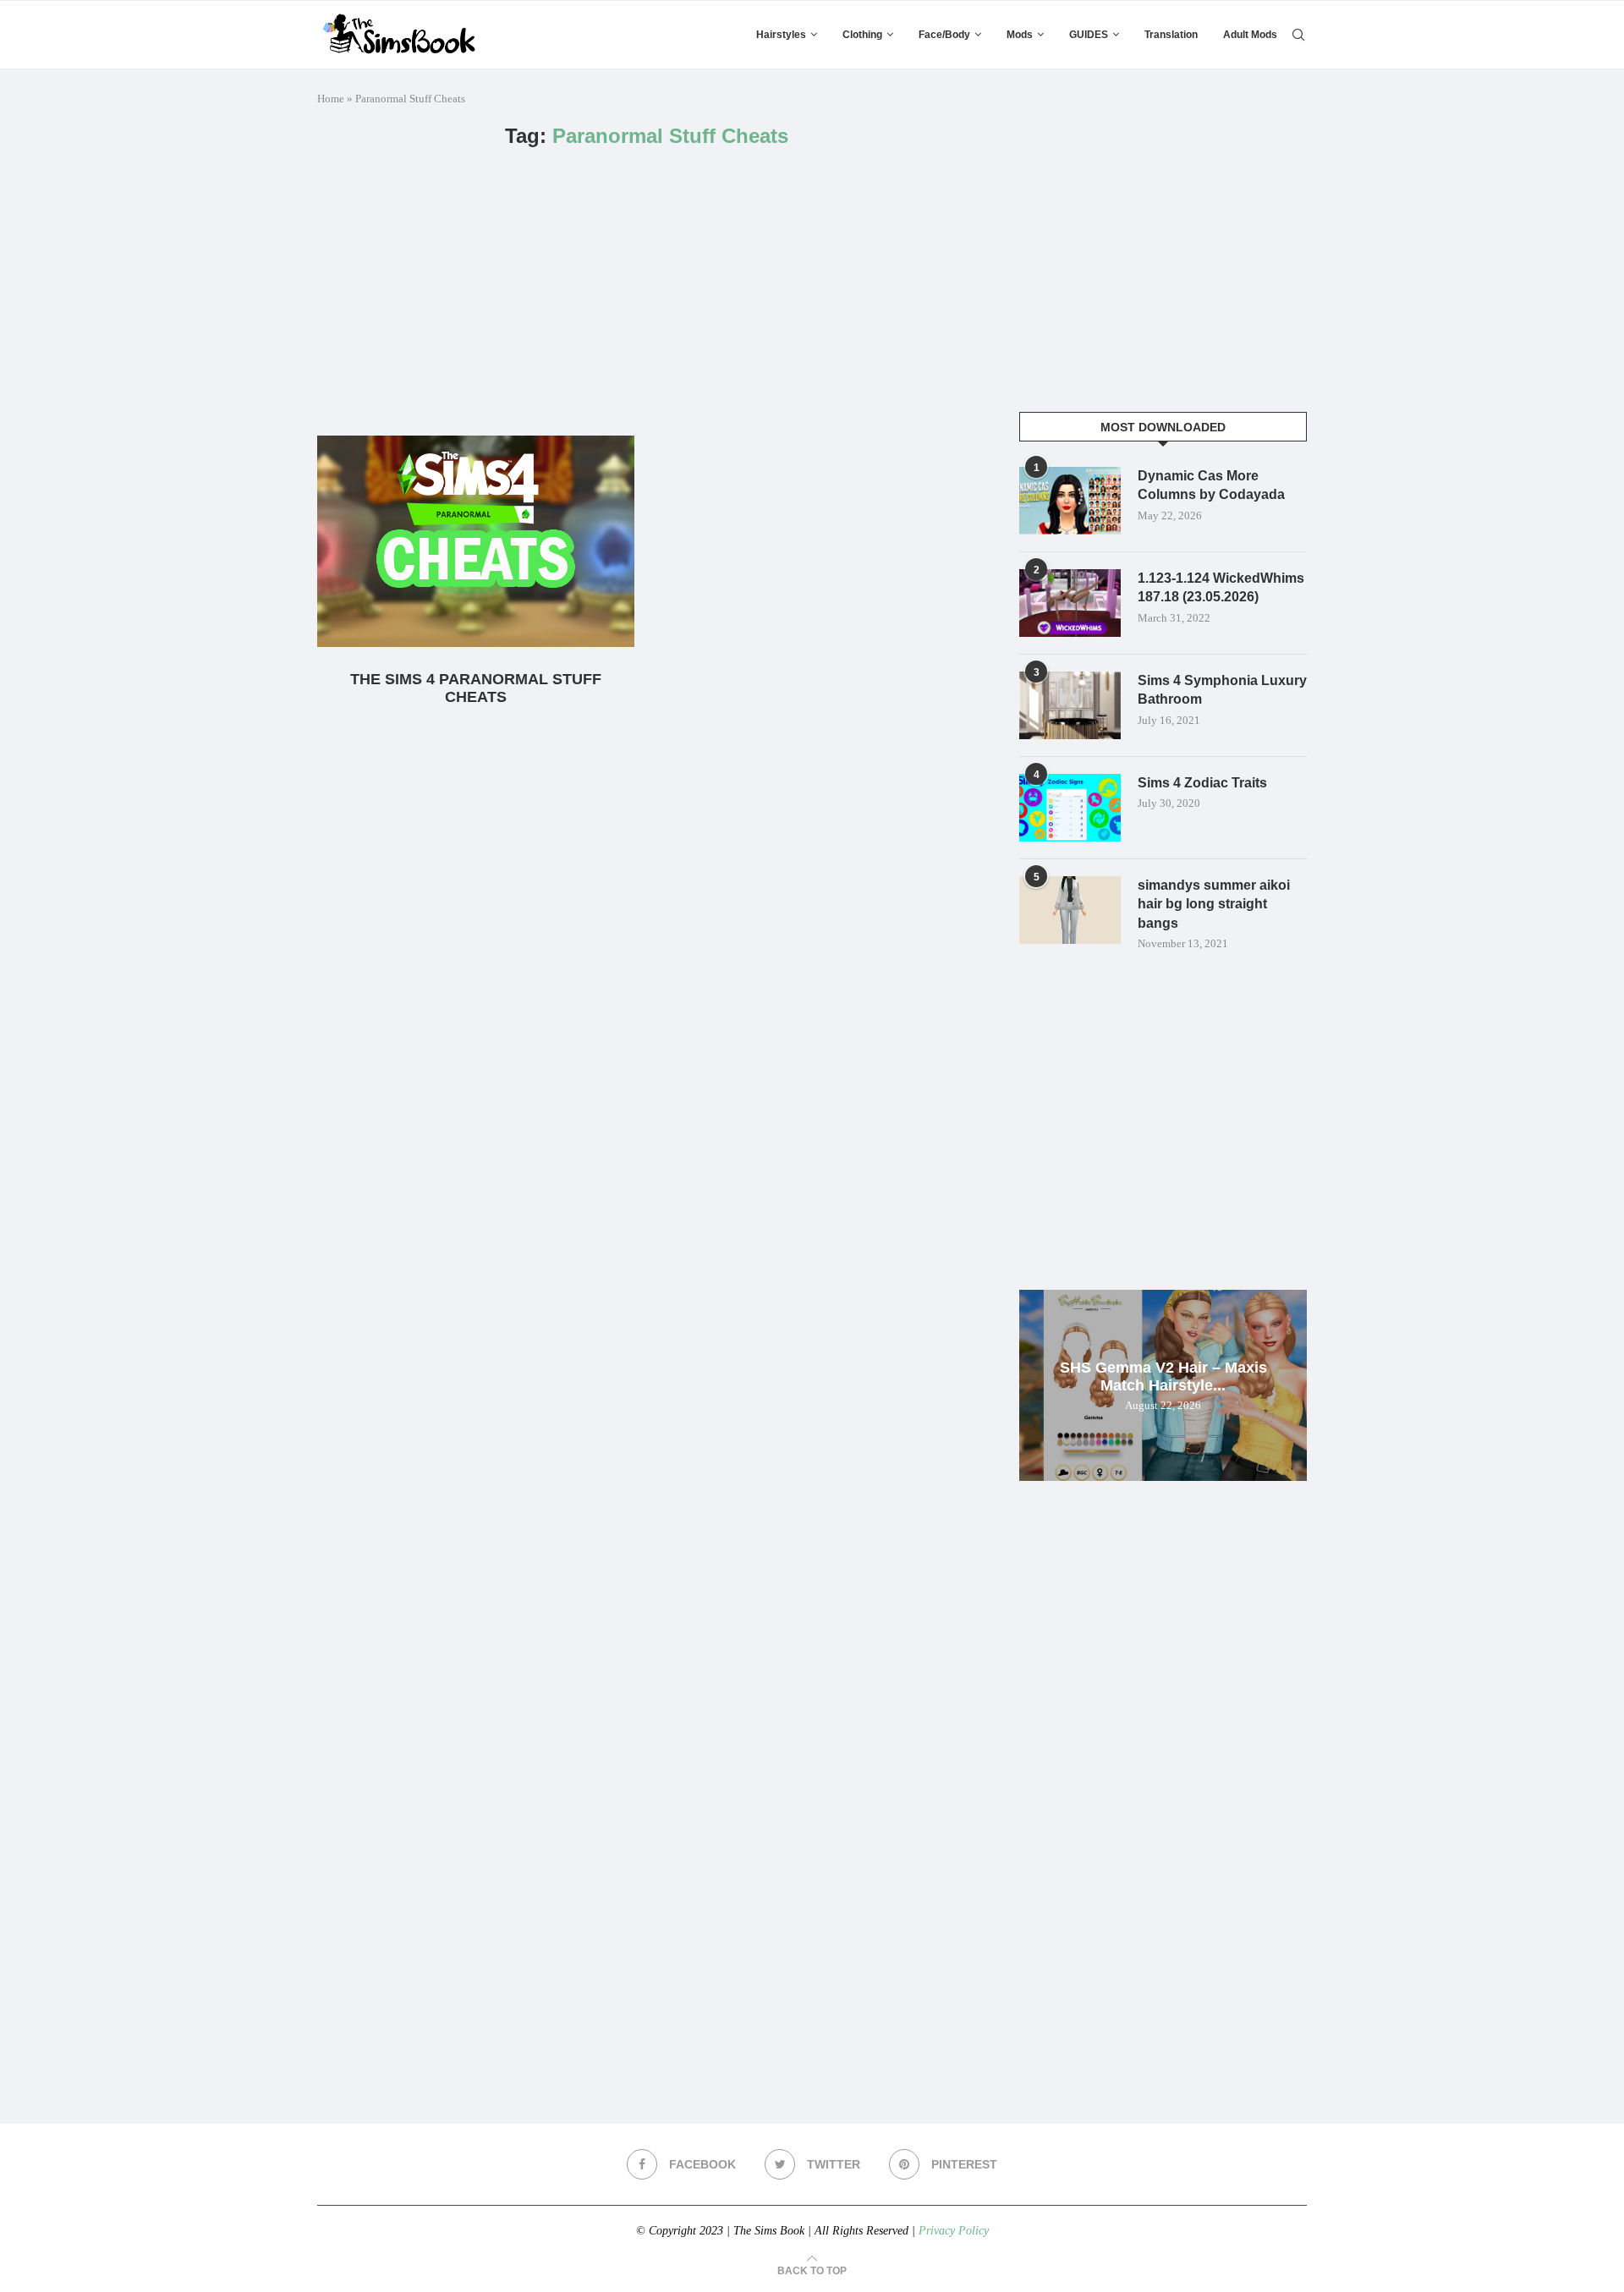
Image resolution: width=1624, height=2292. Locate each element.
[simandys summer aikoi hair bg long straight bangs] (1070, 910)
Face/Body (944, 35)
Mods (1020, 35)
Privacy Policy (954, 2231)
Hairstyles (781, 35)
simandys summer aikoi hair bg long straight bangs (1214, 904)
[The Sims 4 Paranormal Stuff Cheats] (476, 541)
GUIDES (1089, 35)
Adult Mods (1250, 35)
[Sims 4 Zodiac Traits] (1070, 808)
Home (331, 99)
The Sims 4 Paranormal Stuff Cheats (476, 688)
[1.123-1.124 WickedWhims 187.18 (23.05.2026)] (1070, 603)
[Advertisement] (647, 292)
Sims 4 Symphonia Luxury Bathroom (1222, 690)
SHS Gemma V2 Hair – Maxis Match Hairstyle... (1163, 1376)
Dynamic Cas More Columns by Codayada (1211, 485)
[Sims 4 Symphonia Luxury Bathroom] (1070, 705)
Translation (1171, 35)
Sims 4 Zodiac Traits (1202, 783)
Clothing (862, 35)
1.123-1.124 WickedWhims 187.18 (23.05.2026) (1221, 587)
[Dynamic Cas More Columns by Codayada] (1070, 501)
